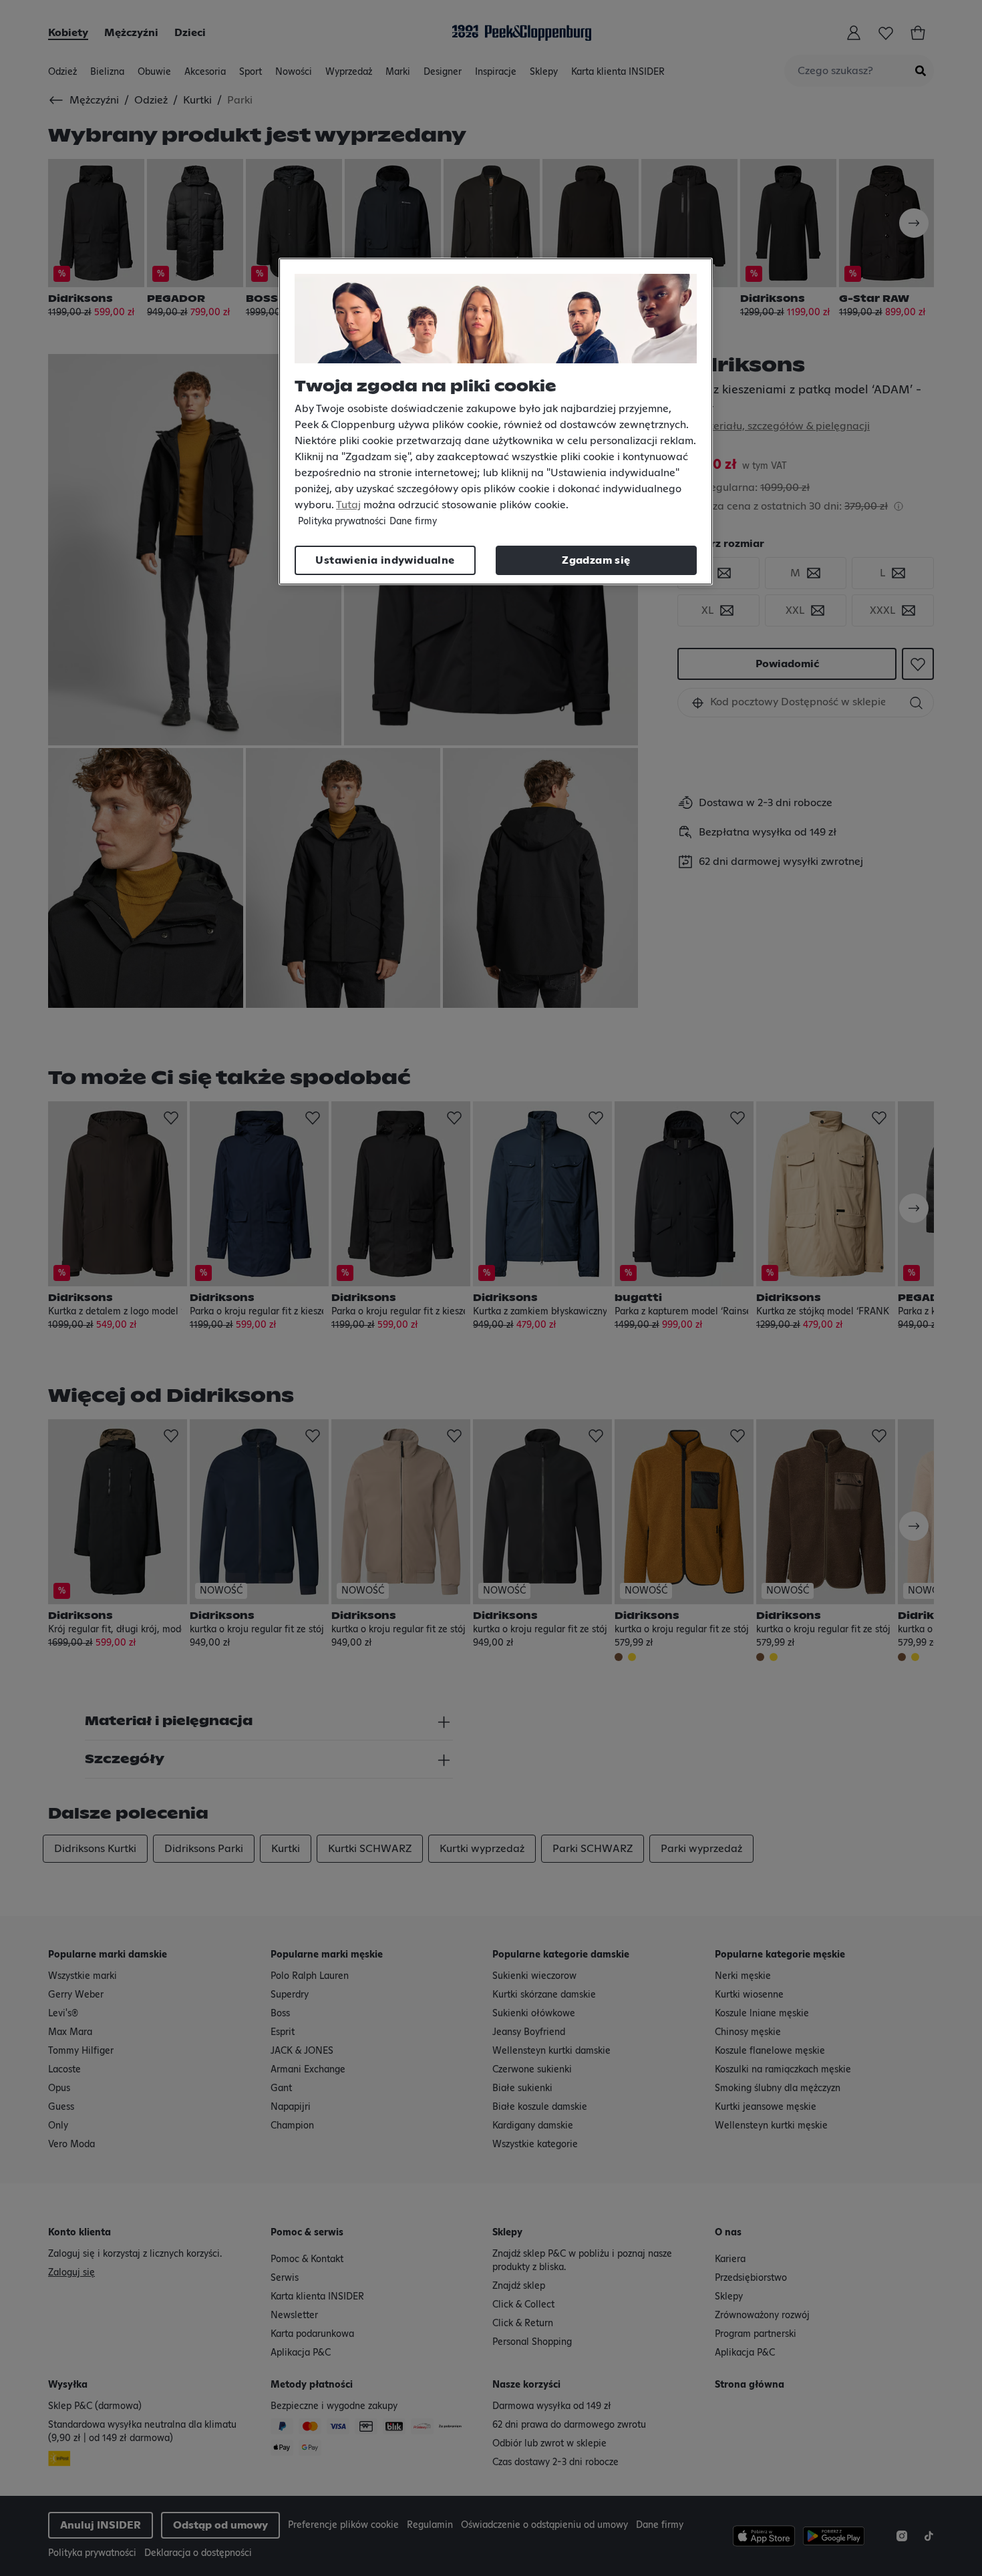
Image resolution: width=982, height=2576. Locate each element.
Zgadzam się (596, 560)
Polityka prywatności (342, 522)
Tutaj (348, 505)
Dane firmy (413, 522)
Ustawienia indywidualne (385, 560)
